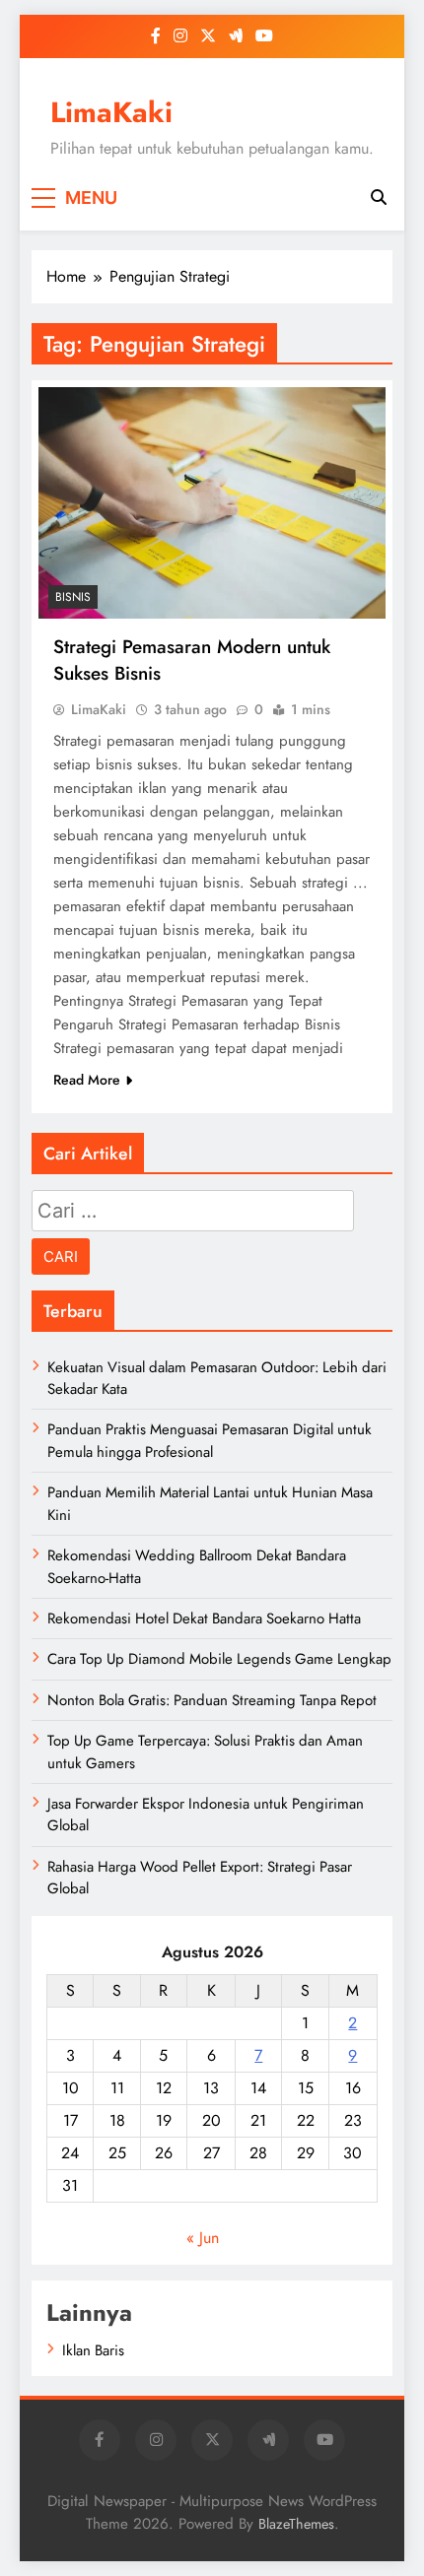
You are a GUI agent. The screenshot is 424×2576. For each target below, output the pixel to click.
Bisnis (73, 597)
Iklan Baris (93, 2350)
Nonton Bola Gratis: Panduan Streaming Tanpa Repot (212, 1700)
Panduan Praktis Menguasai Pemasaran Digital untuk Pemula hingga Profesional (210, 1440)
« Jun (203, 2238)
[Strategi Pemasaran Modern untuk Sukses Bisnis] (212, 503)
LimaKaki (111, 112)
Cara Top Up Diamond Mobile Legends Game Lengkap (219, 1659)
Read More (87, 1080)
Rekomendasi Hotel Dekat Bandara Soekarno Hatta (204, 1618)
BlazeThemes (296, 2524)
